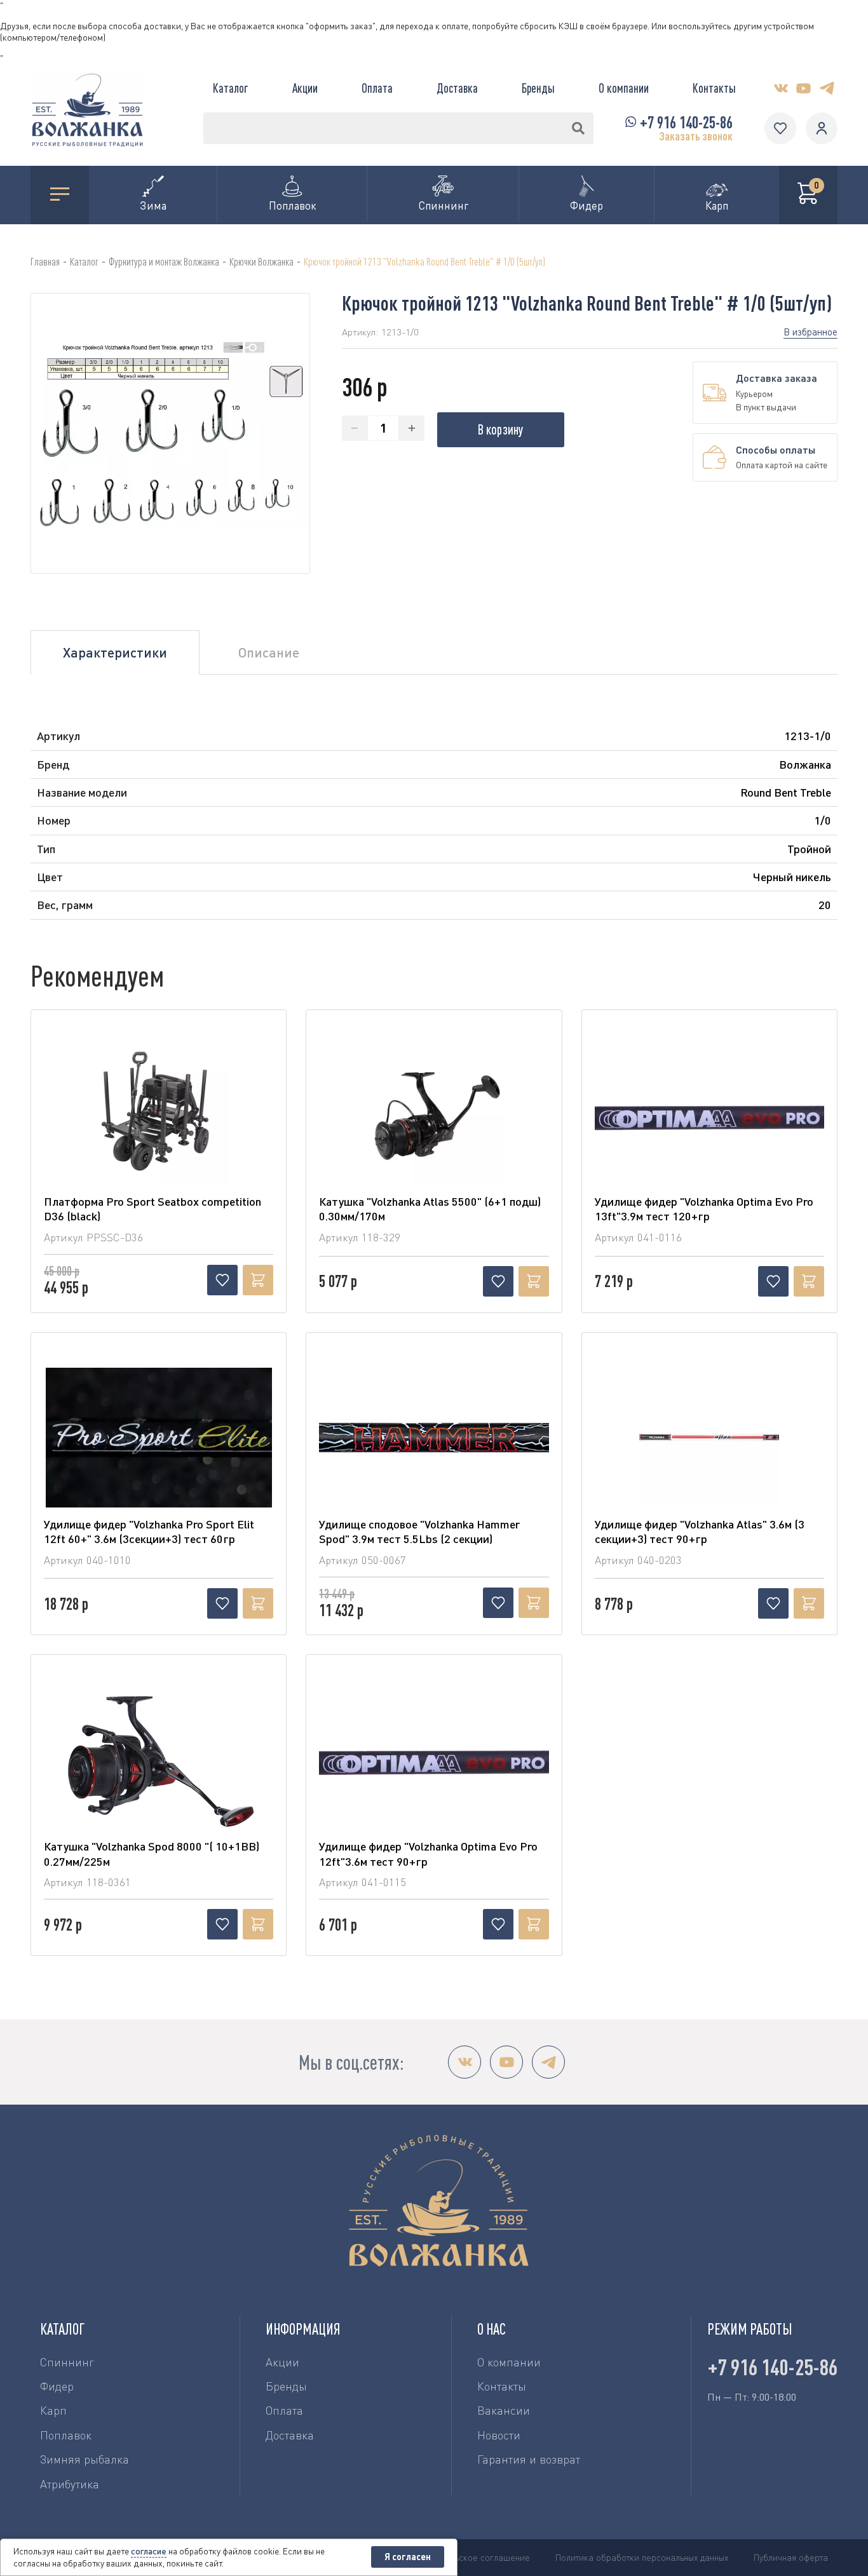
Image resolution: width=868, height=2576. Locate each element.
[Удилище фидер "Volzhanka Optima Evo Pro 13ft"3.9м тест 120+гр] (709, 1115)
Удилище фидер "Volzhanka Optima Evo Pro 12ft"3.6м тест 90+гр (428, 1853)
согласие (149, 2551)
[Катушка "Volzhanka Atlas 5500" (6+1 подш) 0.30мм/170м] (434, 1115)
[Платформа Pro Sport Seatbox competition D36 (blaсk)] (159, 1115)
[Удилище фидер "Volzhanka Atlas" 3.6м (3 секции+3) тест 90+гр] (709, 1438)
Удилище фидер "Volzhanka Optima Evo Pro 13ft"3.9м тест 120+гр (704, 1209)
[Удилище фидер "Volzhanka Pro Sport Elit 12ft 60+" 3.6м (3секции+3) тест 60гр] (159, 1438)
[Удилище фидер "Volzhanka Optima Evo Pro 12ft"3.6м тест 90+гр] (434, 1760)
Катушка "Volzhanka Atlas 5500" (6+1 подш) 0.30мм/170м (430, 1209)
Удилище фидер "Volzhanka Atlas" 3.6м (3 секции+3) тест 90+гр (700, 1531)
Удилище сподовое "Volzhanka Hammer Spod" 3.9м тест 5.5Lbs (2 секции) (419, 1531)
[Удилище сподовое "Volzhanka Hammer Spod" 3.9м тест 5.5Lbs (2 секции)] (434, 1438)
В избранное (810, 332)
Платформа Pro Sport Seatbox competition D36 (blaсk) (153, 1209)
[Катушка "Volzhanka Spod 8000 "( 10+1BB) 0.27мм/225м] (159, 1760)
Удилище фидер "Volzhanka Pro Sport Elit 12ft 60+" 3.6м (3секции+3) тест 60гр (149, 1531)
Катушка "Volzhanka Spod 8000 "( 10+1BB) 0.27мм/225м (152, 1853)
